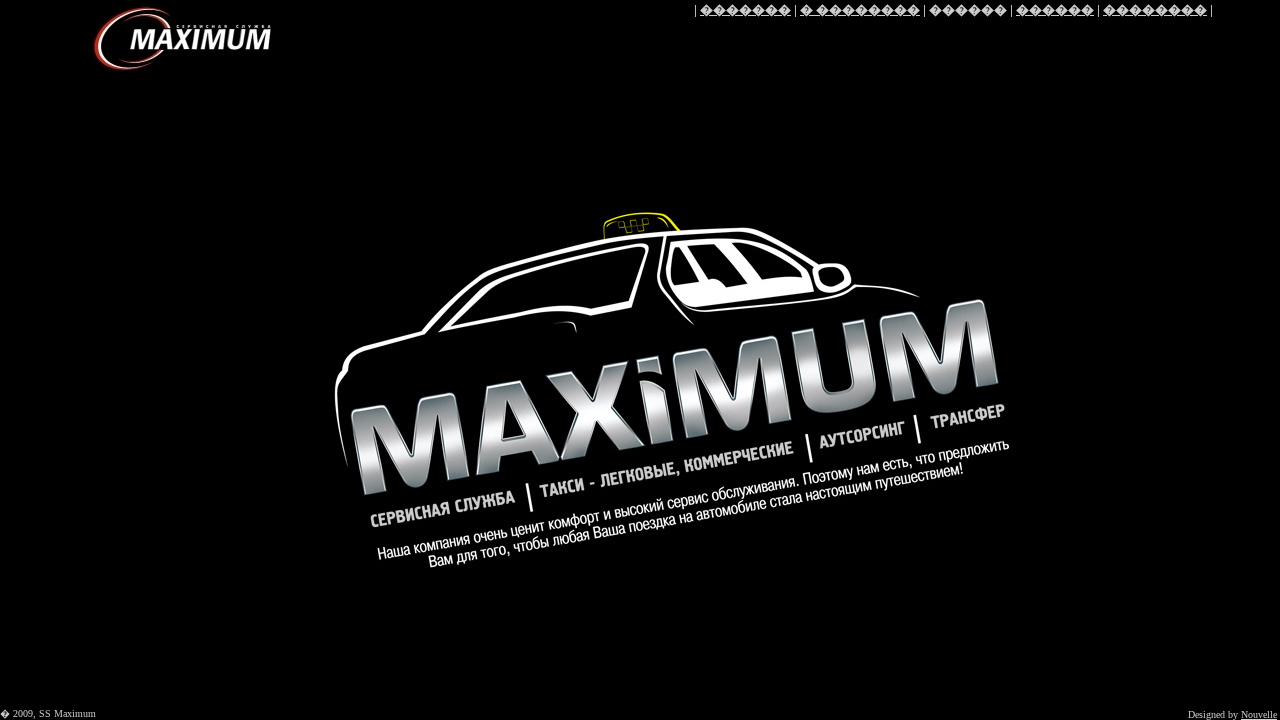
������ (1055, 9)
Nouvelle (1259, 714)
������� (745, 9)
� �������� (860, 9)
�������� (1155, 9)
